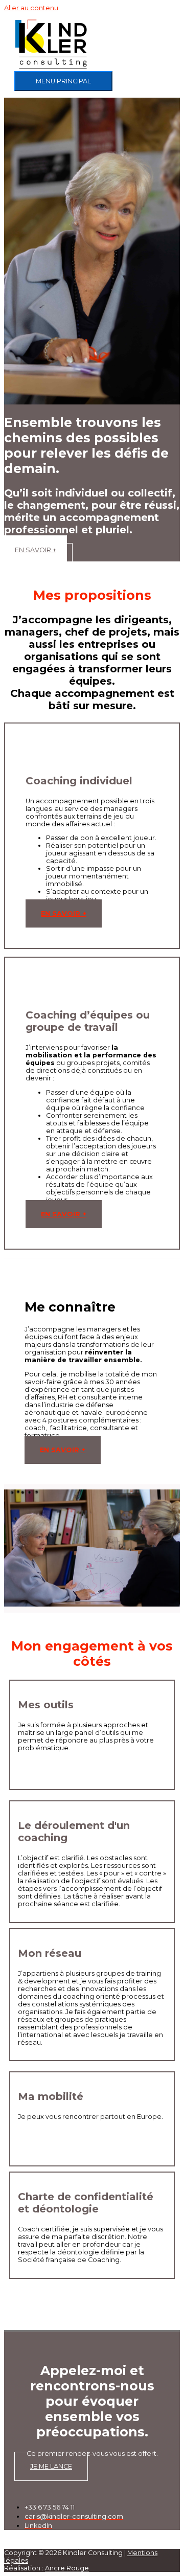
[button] (38, 558)
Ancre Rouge (67, 2568)
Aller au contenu (31, 8)
